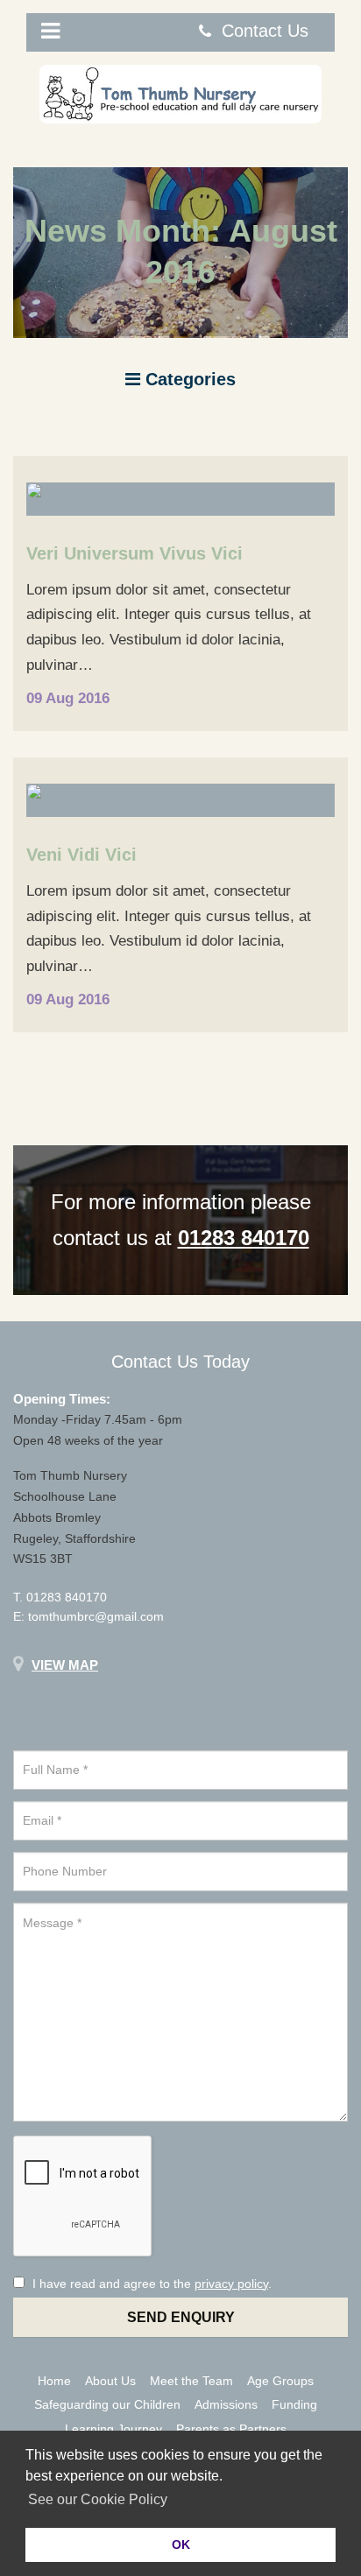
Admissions (226, 2404)
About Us (110, 2381)
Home (54, 2381)
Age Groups (280, 2381)
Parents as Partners (231, 2429)
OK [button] (181, 2544)
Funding (294, 2404)
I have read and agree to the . (150, 2284)
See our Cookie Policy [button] (98, 2499)
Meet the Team (191, 2381)
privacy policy (231, 2284)
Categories (188, 379)
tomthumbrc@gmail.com (96, 1616)
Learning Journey (113, 2429)
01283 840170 (67, 1597)
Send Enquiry (181, 2317)
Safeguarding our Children (107, 2404)
